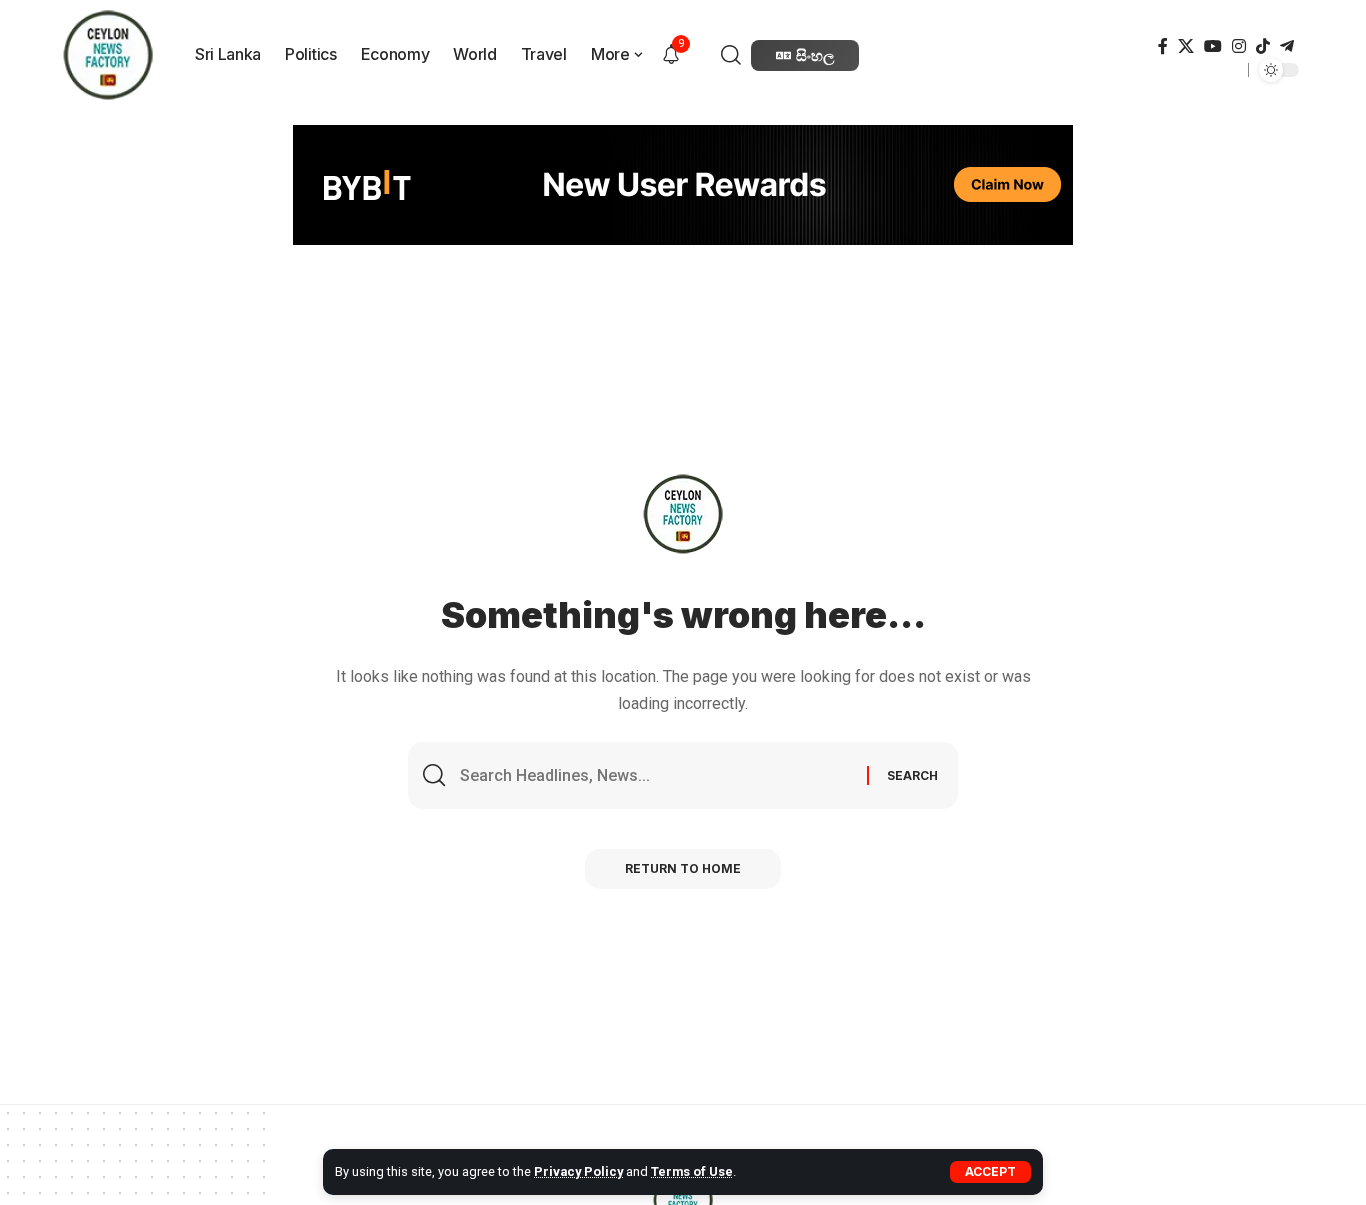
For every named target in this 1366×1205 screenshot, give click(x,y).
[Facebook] (1163, 46)
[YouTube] (1213, 46)
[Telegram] (1287, 46)
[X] (1186, 46)
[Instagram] (1239, 46)
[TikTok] (1263, 46)
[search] (733, 55)
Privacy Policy (578, 1171)
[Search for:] (656, 775)
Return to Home (683, 868)
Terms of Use (692, 1171)
